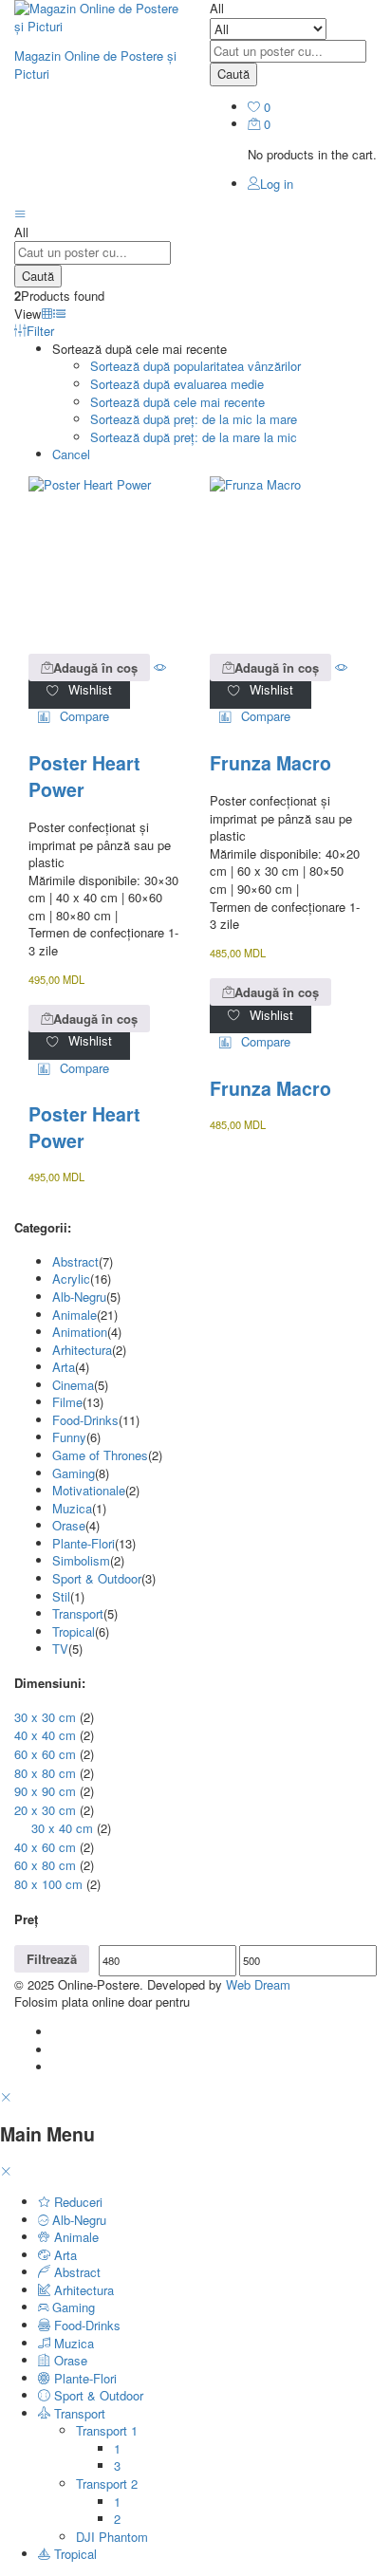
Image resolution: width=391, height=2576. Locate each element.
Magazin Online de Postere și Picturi (95, 65)
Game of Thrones (100, 1455)
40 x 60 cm (45, 1847)
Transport (78, 1613)
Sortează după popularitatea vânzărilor (195, 366)
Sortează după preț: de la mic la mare (194, 419)
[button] (89, 667)
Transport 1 (107, 2430)
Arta (64, 1367)
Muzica (72, 1508)
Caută (233, 74)
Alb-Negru (79, 1297)
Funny (69, 1437)
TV (60, 1649)
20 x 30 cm (45, 1810)
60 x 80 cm (45, 1865)
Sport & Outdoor (97, 1578)
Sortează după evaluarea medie (177, 384)
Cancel (71, 454)
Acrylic (71, 1279)
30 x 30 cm (45, 1717)
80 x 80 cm (45, 1773)
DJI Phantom (112, 2537)
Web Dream (258, 1984)
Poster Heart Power (84, 776)
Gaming (74, 1473)
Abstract (75, 1261)
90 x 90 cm (45, 1791)
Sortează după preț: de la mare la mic (194, 437)
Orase (69, 1525)
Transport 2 (107, 2483)
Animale (74, 1315)
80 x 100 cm (48, 1884)
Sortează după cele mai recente (177, 402)
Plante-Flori (84, 1543)
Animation (80, 1332)
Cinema (73, 1385)
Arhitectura (82, 1350)
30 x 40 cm (62, 1828)
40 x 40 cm (45, 1735)
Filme (67, 1402)
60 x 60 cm (45, 1754)
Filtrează (52, 1959)
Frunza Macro (270, 763)
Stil (61, 1596)
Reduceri (76, 2202)
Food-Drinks (85, 1420)
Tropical (74, 1631)
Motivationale (89, 1490)
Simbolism (81, 1560)
